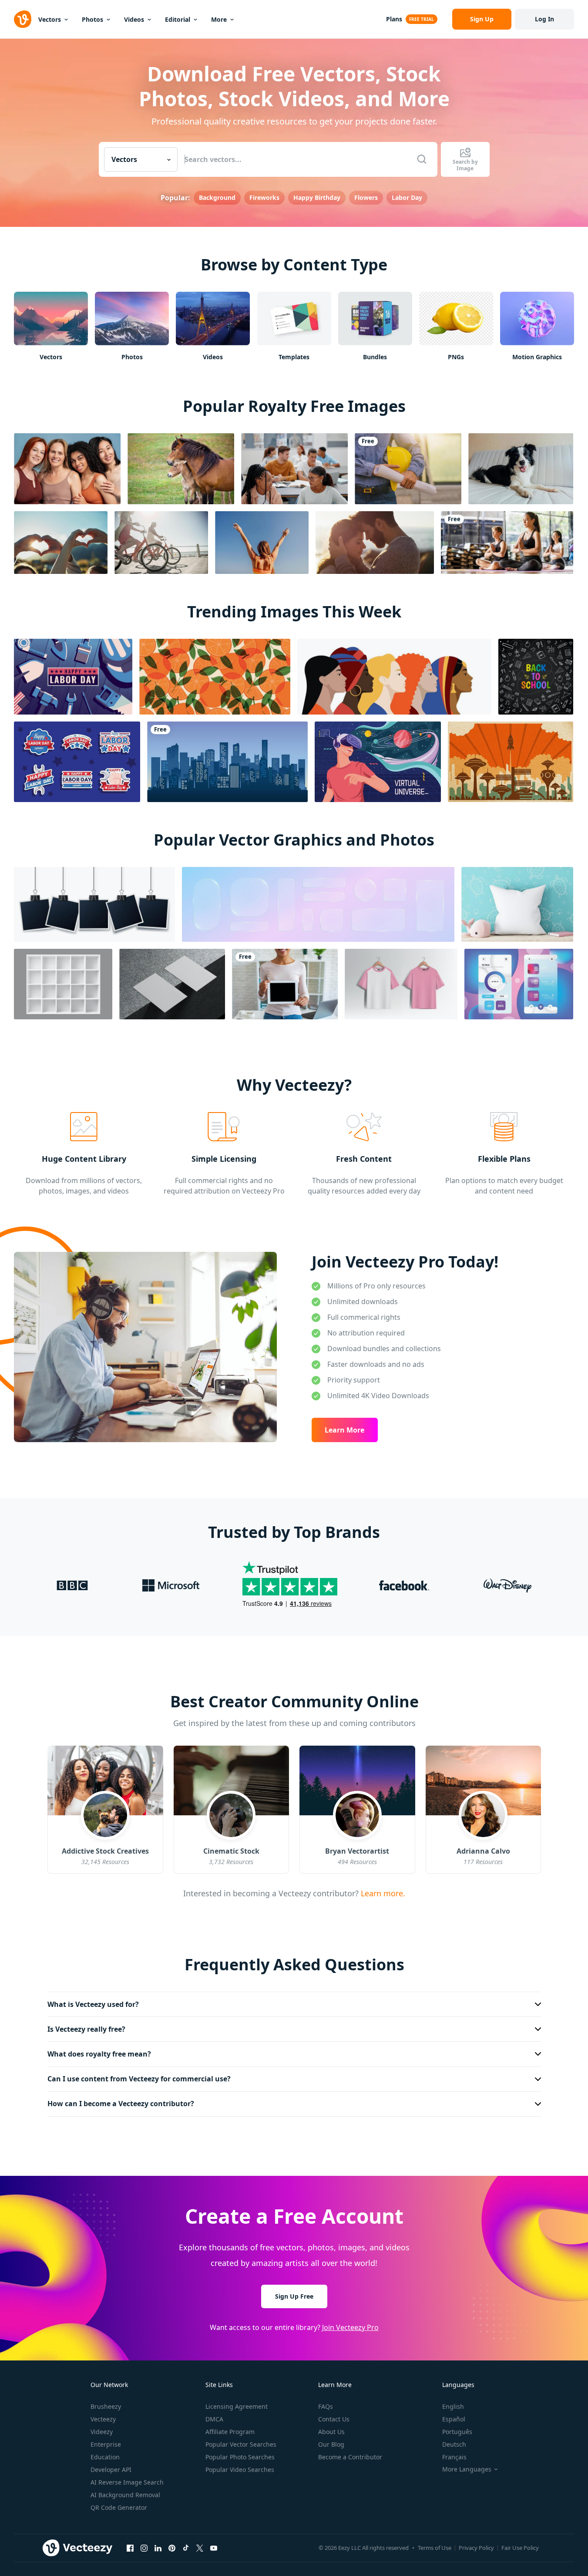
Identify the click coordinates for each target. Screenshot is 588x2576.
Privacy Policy (476, 2548)
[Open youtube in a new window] (214, 2548)
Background (217, 197)
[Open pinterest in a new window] (172, 2548)
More (219, 19)
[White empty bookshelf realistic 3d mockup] (63, 984)
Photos (92, 19)
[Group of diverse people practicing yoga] (507, 543)
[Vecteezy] (23, 19)
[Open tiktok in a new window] (186, 2548)
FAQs (326, 2406)
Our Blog (331, 2444)
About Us (331, 2432)
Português (457, 2432)
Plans (394, 19)
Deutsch (454, 2444)
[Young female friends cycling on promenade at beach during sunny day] (161, 543)
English (453, 2406)
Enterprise (106, 2444)
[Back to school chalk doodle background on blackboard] (536, 677)
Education (105, 2457)
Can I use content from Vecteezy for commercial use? (139, 2079)
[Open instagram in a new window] (144, 2548)
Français (454, 2457)
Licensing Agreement (237, 2406)
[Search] (422, 159)
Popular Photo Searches (240, 2457)
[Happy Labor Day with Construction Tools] (73, 677)
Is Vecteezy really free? (86, 2029)
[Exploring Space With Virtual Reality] (378, 762)
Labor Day (407, 197)
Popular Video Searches (240, 2470)
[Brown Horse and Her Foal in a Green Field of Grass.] (181, 469)
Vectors (50, 19)
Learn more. (382, 1893)
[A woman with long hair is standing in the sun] (262, 543)
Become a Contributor (350, 2457)
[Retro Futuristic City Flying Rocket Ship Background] (511, 762)
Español (454, 2419)
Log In (544, 19)
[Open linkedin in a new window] (158, 2548)
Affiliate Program (230, 2432)
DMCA (214, 2419)
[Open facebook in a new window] (130, 2548)
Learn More (344, 1430)
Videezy (102, 2432)
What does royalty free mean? (99, 2054)
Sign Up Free (294, 2296)
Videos (134, 19)
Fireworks (264, 197)
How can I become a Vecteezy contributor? (121, 2104)
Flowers (366, 197)
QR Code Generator (119, 2507)
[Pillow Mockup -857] (517, 904)
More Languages (467, 2469)
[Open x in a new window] (200, 2548)
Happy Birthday (317, 197)
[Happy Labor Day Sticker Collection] (77, 762)
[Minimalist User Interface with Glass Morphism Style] (519, 984)
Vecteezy (103, 2419)
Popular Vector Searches (241, 2444)
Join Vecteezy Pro (350, 2327)
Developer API (111, 2470)
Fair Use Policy (520, 2548)
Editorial (178, 19)
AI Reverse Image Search (127, 2482)
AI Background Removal (125, 2495)
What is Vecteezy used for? (93, 2004)
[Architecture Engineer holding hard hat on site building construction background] (408, 469)
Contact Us (334, 2419)
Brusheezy (106, 2406)
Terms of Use (435, 2548)
